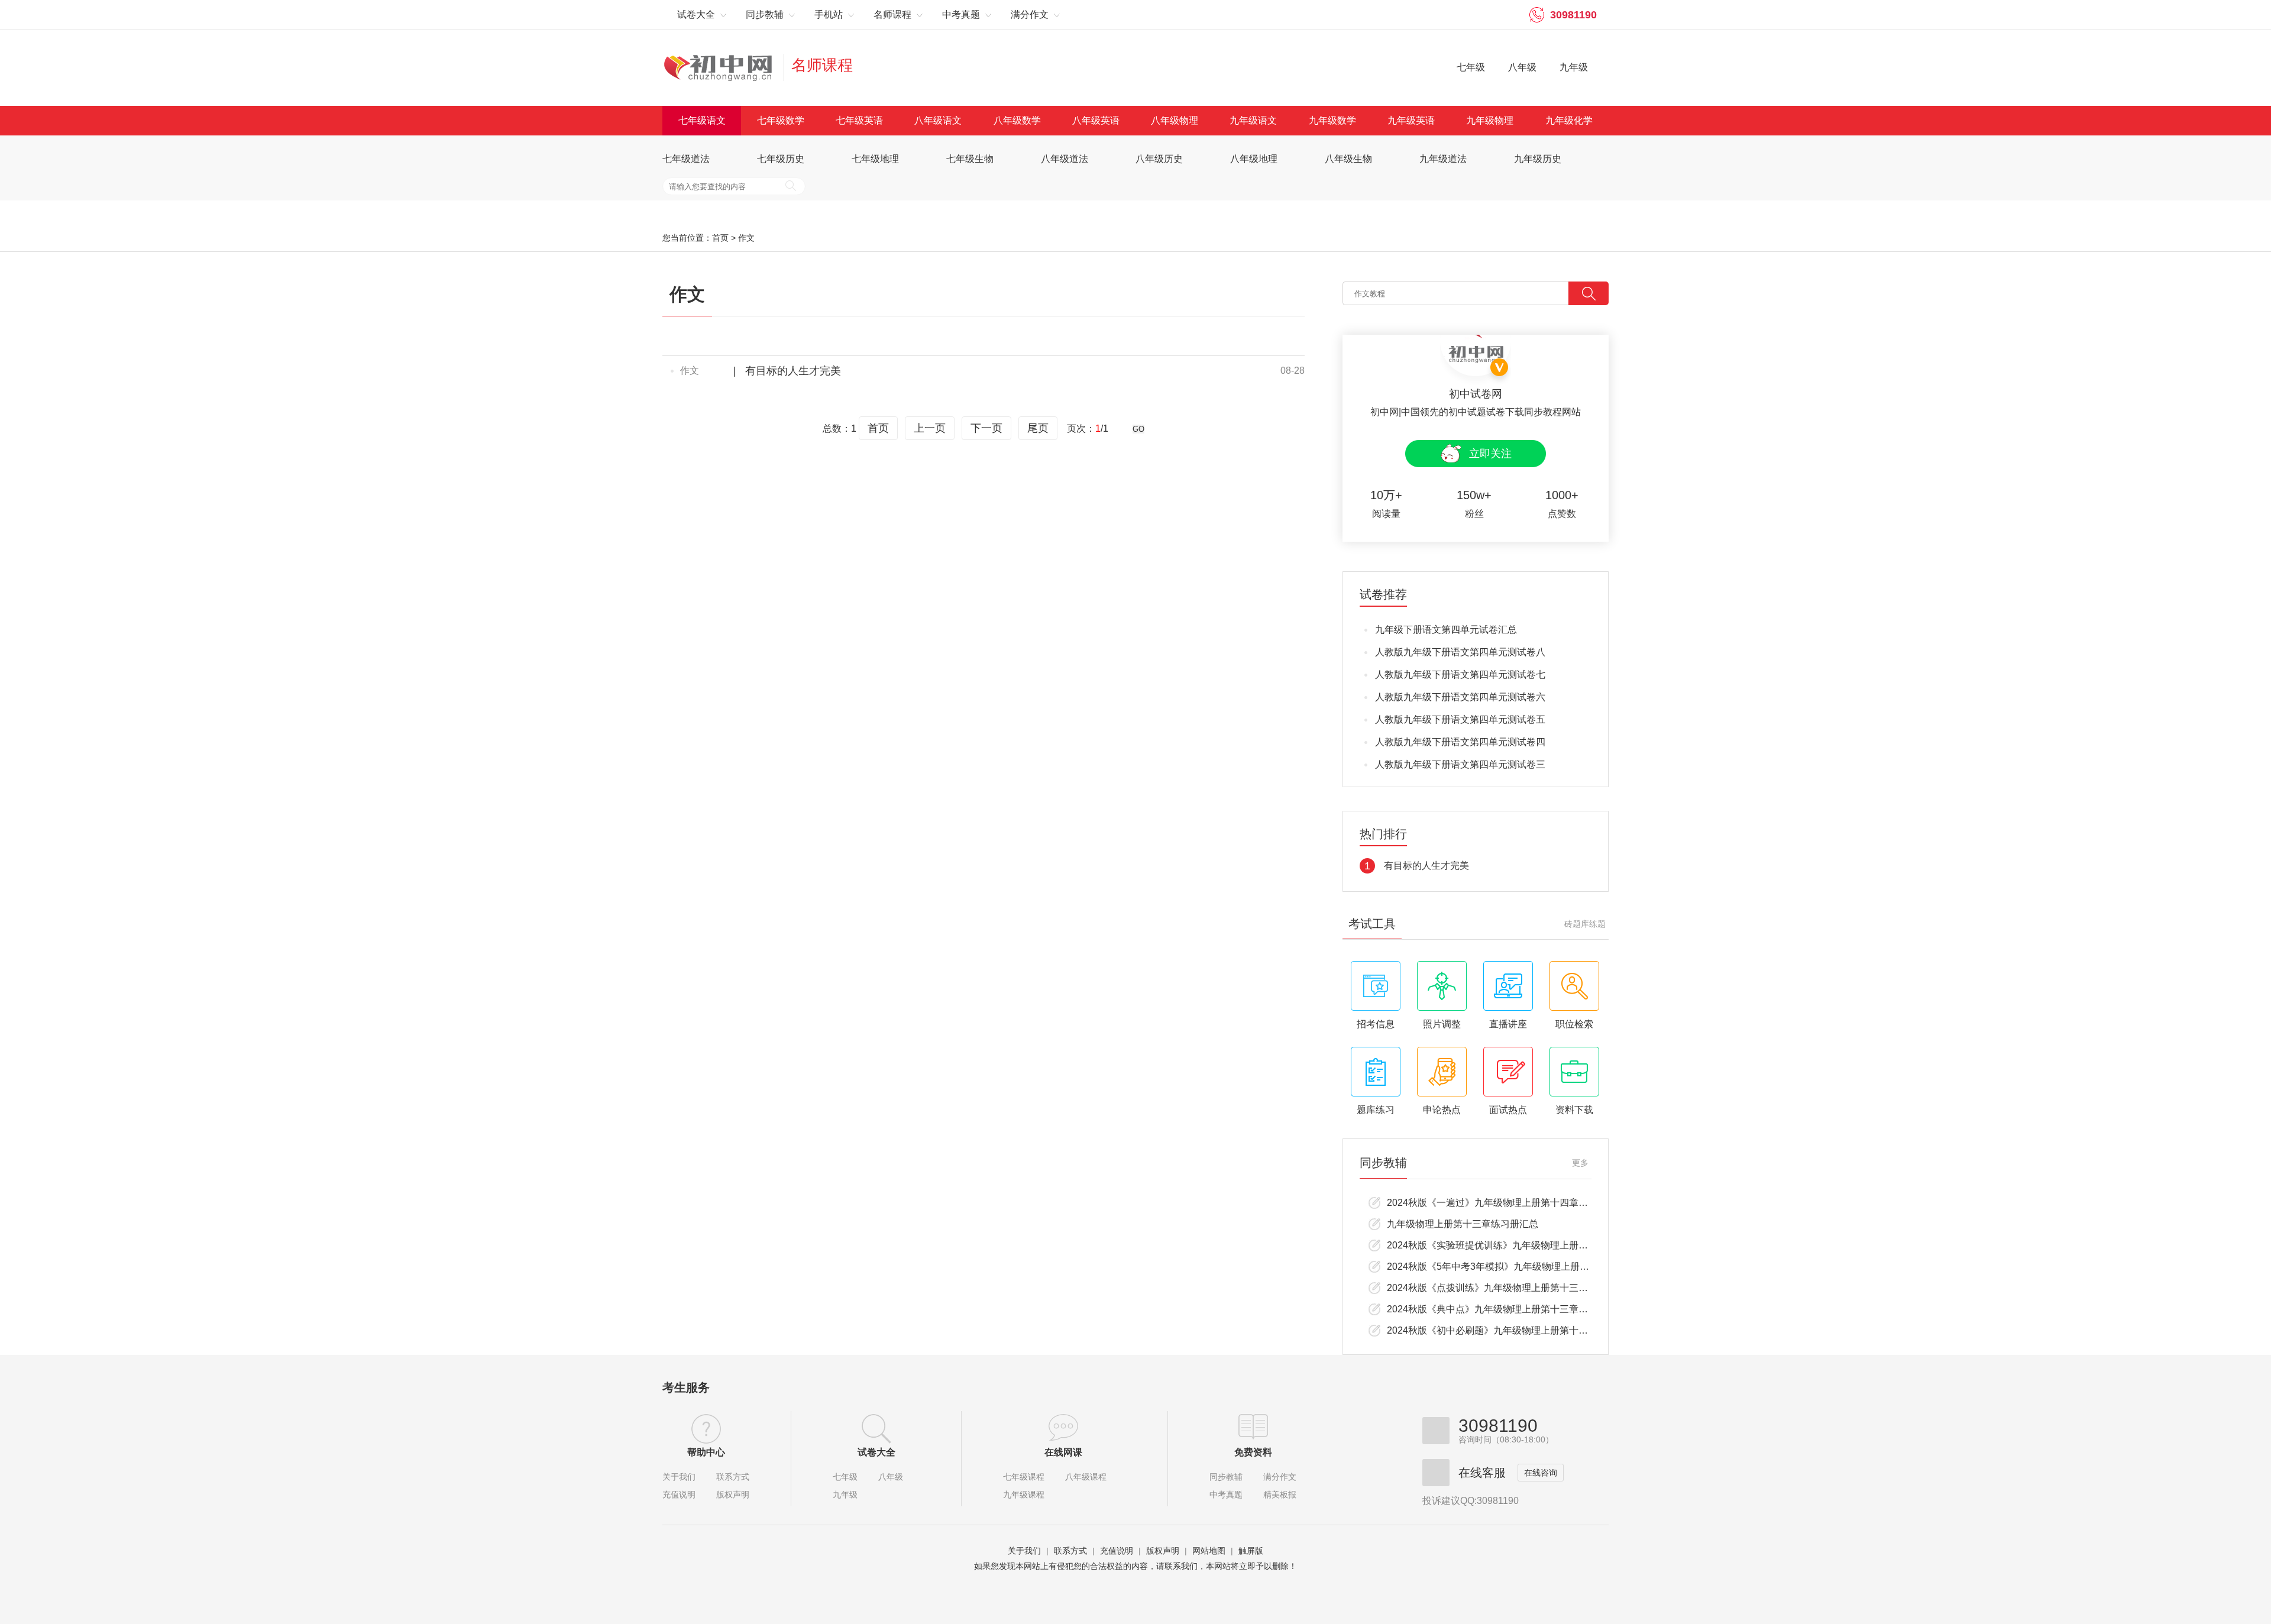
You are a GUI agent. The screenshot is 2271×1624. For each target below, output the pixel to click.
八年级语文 (938, 120)
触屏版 (1251, 1551)
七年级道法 (686, 159)
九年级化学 (1569, 120)
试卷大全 (876, 1452)
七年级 (1471, 67)
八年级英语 (1096, 120)
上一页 (930, 428)
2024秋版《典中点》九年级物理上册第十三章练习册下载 (1506, 1309)
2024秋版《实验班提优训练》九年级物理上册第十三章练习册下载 (1525, 1245)
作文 (746, 238)
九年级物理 (1490, 120)
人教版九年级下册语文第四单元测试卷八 (1460, 652)
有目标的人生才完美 (793, 371)
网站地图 (1209, 1551)
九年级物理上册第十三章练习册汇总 (1463, 1224)
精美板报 (1280, 1494)
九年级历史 (1538, 159)
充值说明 (679, 1494)
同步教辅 (1226, 1477)
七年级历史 (781, 159)
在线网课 (1063, 1452)
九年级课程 (1024, 1494)
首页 (720, 238)
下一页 (986, 428)
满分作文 (1280, 1477)
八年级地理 (1254, 159)
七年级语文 (702, 120)
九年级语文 (1253, 120)
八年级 (1522, 67)
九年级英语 (1411, 120)
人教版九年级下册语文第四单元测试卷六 (1460, 697)
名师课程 (822, 65)
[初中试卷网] (727, 67)
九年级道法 (1443, 159)
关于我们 (679, 1477)
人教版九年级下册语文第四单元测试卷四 (1460, 742)
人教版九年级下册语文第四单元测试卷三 (1460, 764)
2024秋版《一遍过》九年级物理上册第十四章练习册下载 (1506, 1203)
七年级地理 (875, 159)
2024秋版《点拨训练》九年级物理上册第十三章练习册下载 (1511, 1288)
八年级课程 (1086, 1477)
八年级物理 (1175, 120)
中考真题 (1226, 1494)
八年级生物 (1348, 159)
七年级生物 (970, 159)
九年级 (1574, 67)
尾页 (1038, 428)
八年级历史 (1159, 159)
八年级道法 (1065, 159)
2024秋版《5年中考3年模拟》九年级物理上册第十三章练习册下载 (1526, 1266)
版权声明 (733, 1494)
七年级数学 (781, 120)
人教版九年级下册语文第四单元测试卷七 (1460, 674)
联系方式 (733, 1477)
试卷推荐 (1383, 595)
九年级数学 (1332, 120)
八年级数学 (1017, 120)
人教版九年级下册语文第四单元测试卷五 (1460, 719)
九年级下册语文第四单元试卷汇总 (1446, 630)
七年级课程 (1024, 1477)
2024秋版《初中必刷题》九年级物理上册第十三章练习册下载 (1516, 1330)
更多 (1580, 1163)
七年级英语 (859, 120)
